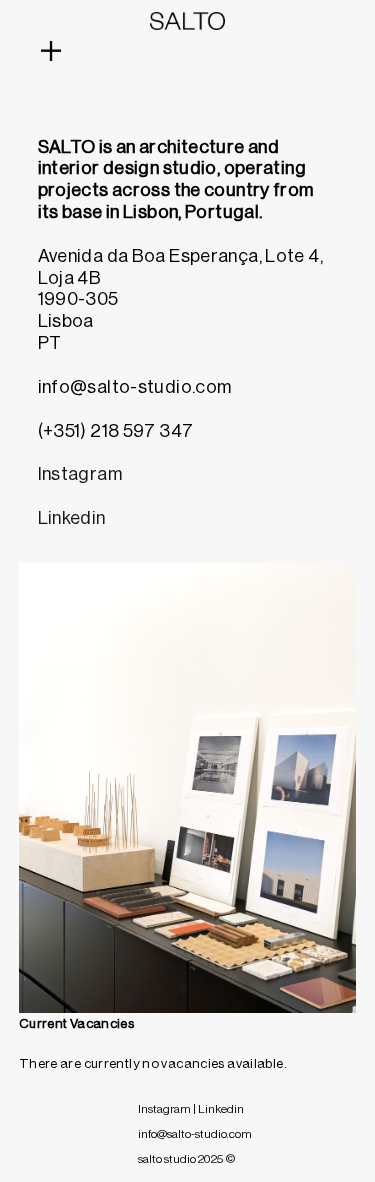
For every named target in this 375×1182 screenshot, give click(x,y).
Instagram (80, 474)
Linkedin (72, 518)
